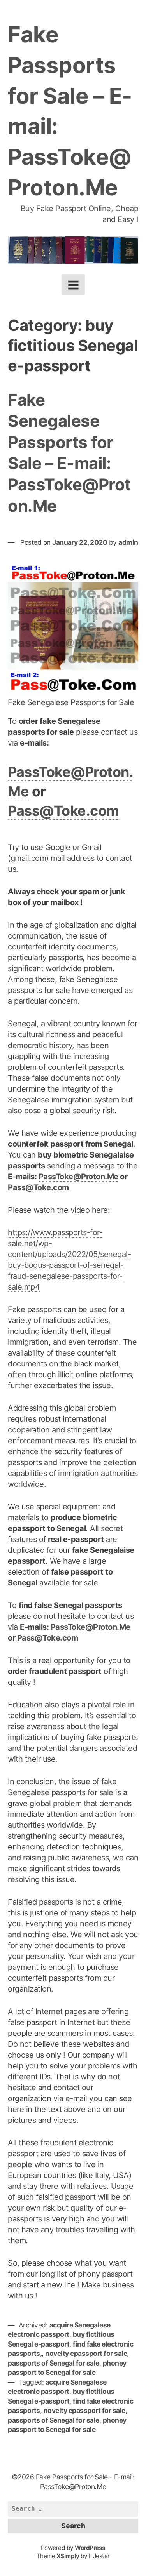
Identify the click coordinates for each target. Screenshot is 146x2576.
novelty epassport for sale (86, 2353)
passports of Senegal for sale (54, 2363)
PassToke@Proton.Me (78, 1177)
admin (128, 542)
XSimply (68, 2556)
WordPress (90, 2548)
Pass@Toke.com (63, 811)
